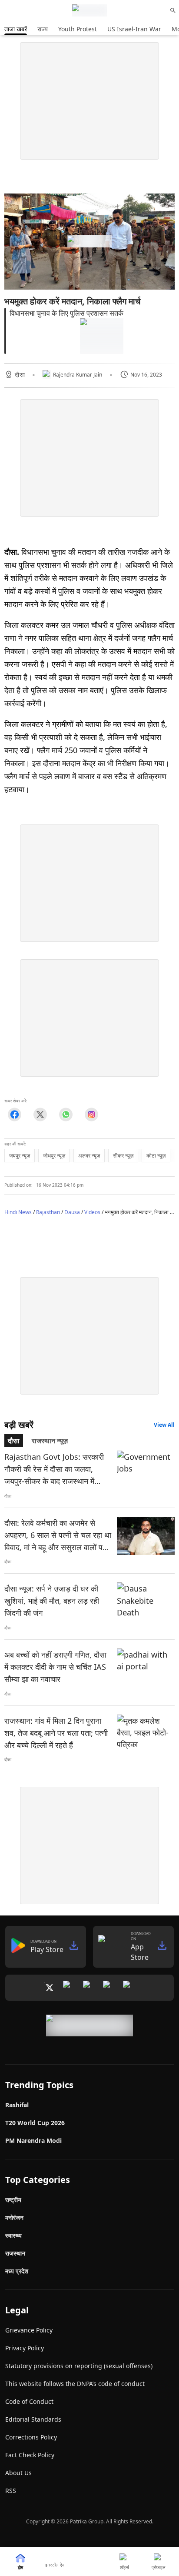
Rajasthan (48, 1212)
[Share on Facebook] (15, 1114)
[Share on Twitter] (40, 1114)
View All (164, 1425)
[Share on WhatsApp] (66, 1114)
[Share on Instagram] (91, 1114)
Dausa (72, 1212)
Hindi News (18, 1212)
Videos (92, 1212)
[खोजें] (173, 10)
